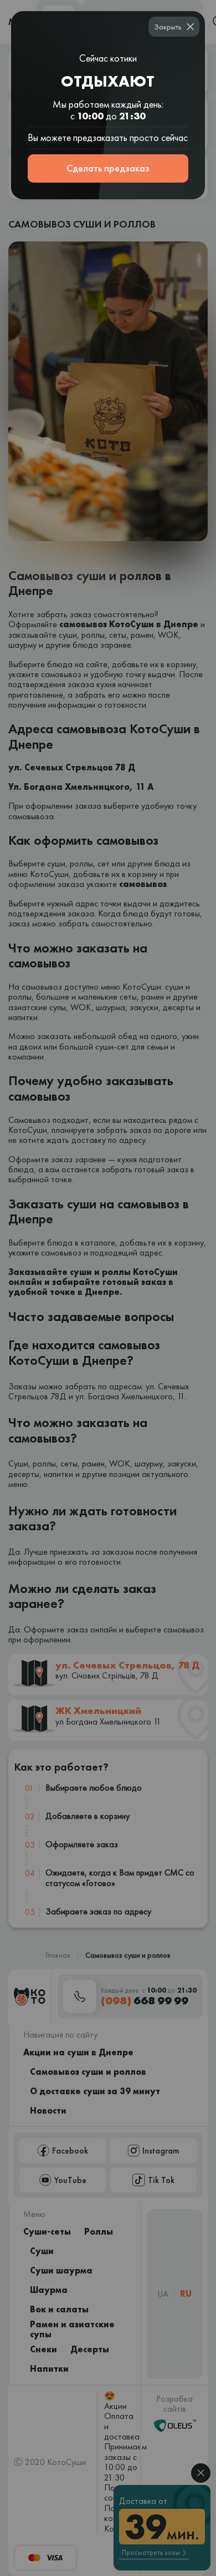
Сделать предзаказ (108, 168)
